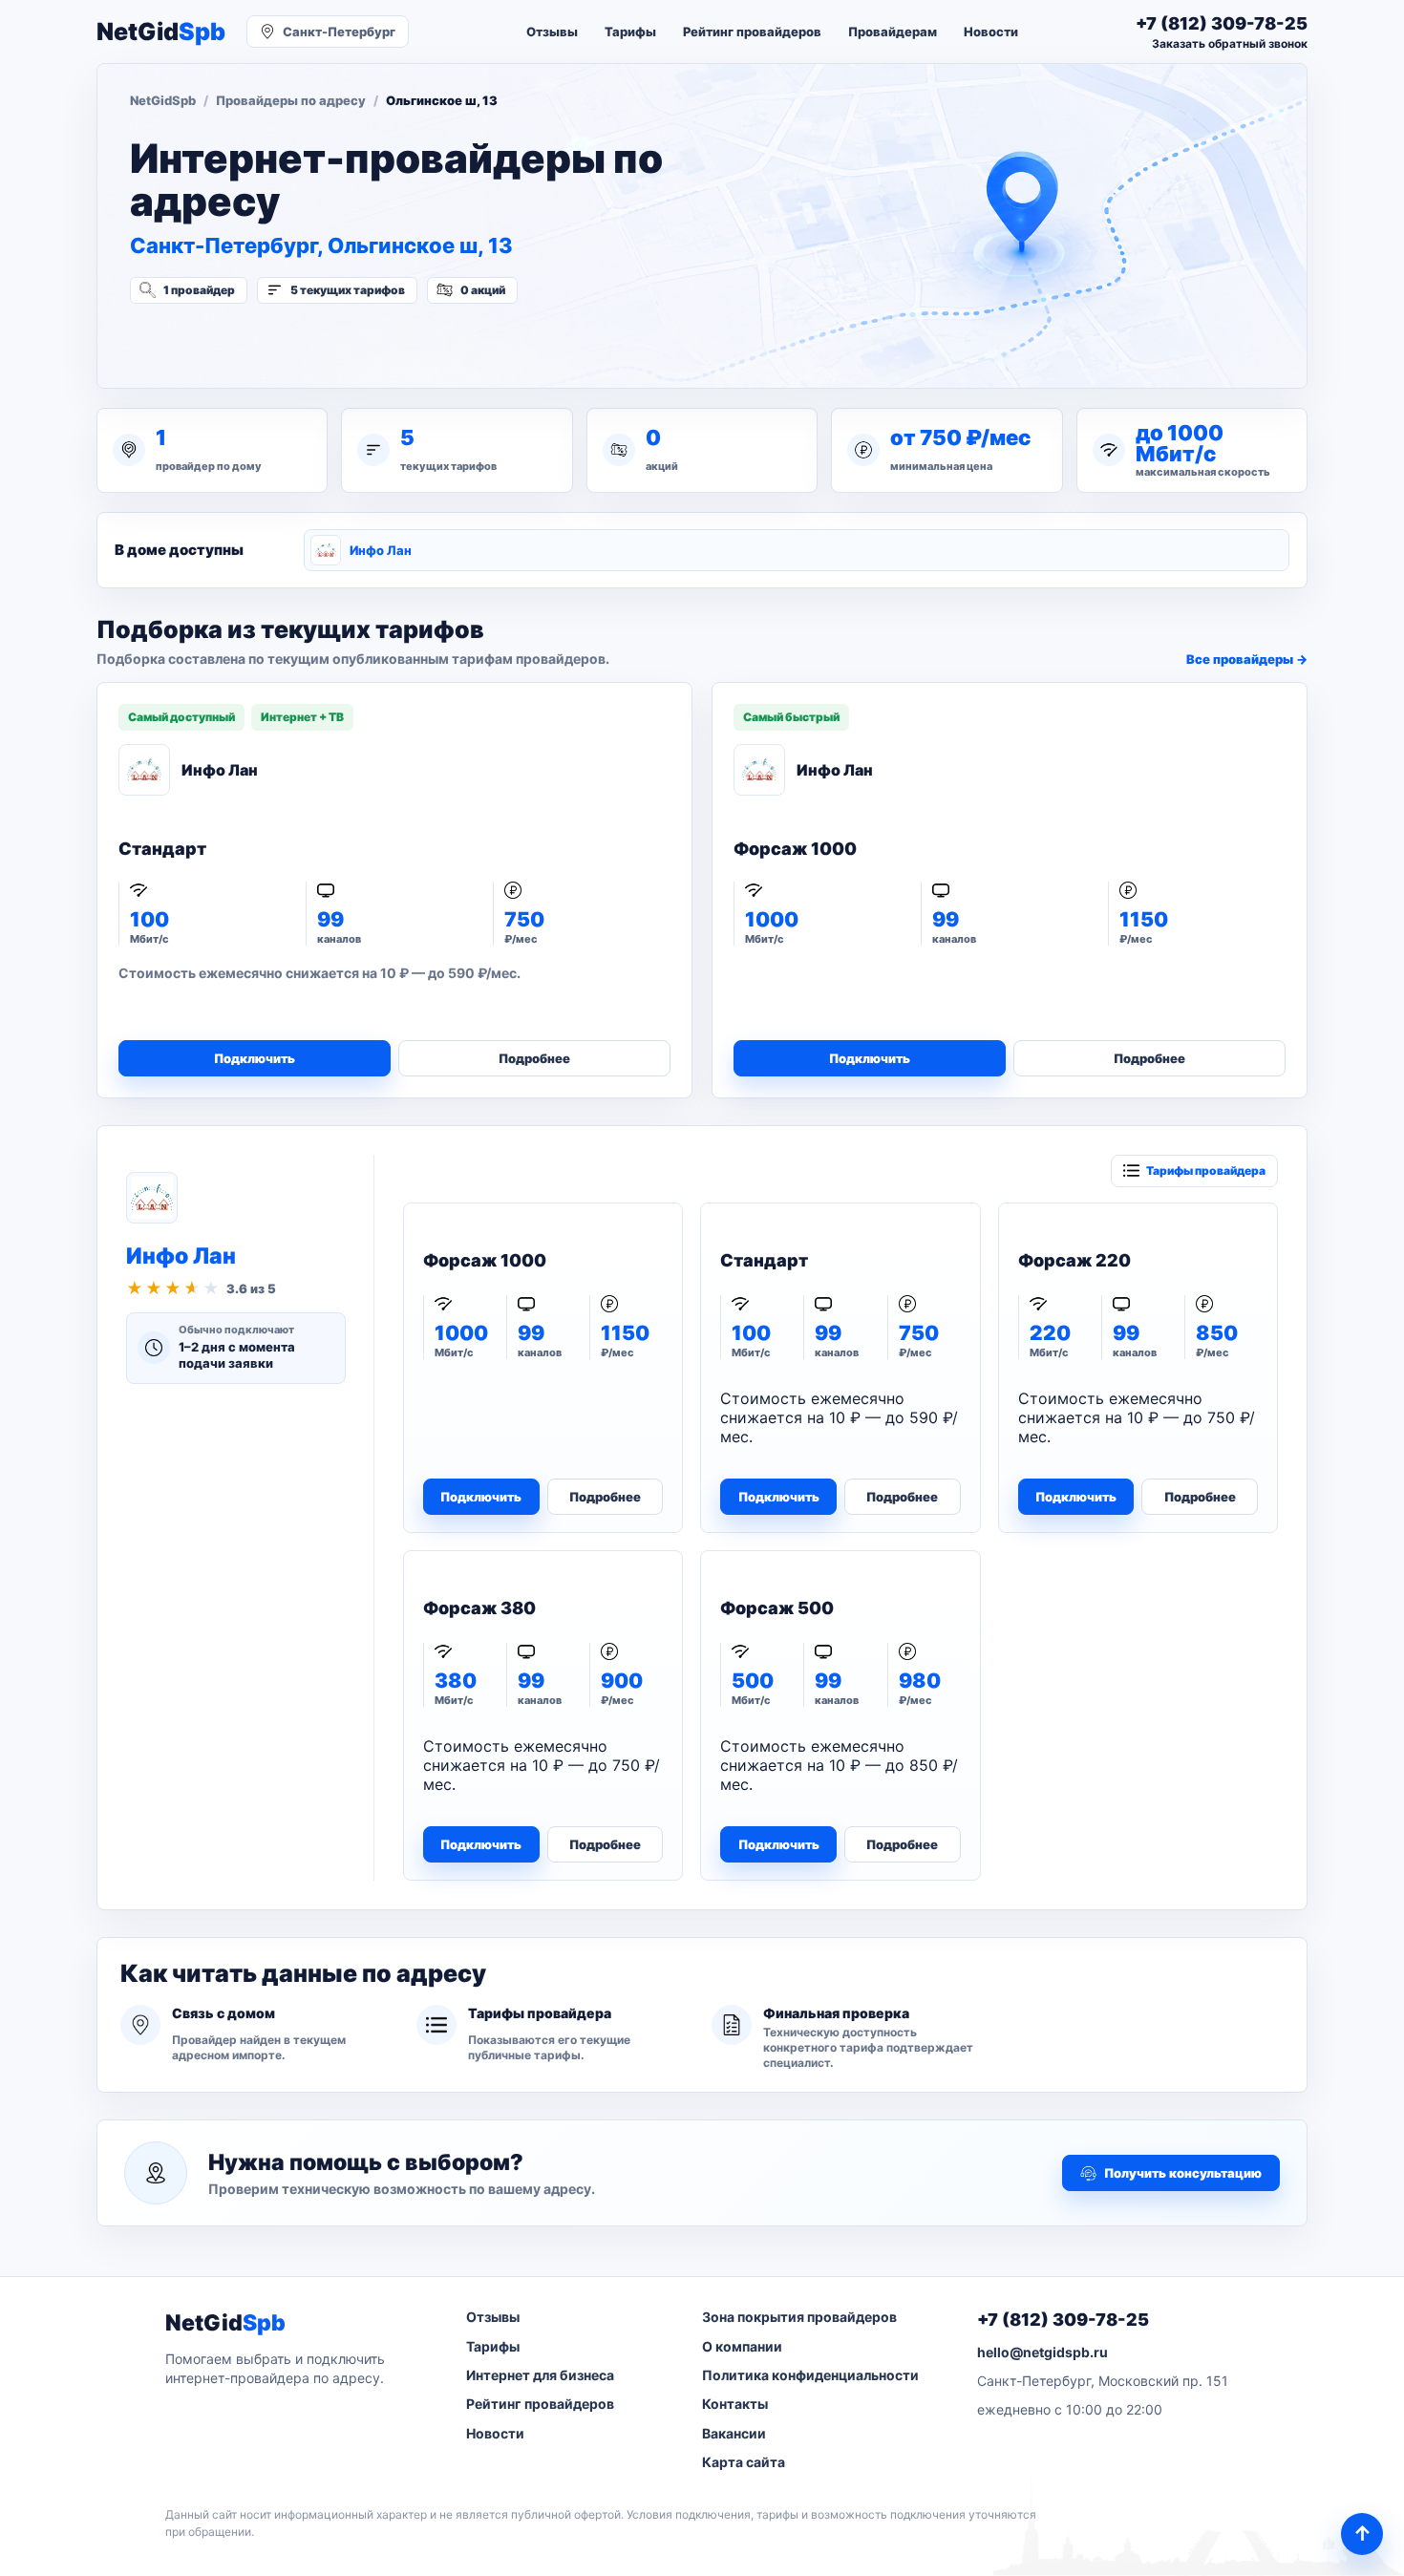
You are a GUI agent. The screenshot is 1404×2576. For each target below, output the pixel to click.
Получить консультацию (1183, 2173)
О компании (742, 2346)
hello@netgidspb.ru (1042, 2352)
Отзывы (552, 32)
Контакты (735, 2404)
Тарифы (630, 32)
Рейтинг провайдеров (752, 32)
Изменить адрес (224, 341)
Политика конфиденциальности (810, 2375)
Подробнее (534, 1058)
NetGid (161, 32)
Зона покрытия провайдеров (799, 2317)
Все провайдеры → (1247, 659)
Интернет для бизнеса (540, 2375)
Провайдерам (893, 32)
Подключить (255, 1058)
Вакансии (734, 2433)
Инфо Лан (381, 550)
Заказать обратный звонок (1230, 43)
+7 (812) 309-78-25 (1063, 2320)
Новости (991, 32)
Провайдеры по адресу (291, 100)
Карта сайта (744, 2462)
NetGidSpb (163, 100)
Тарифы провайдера (1206, 1171)
